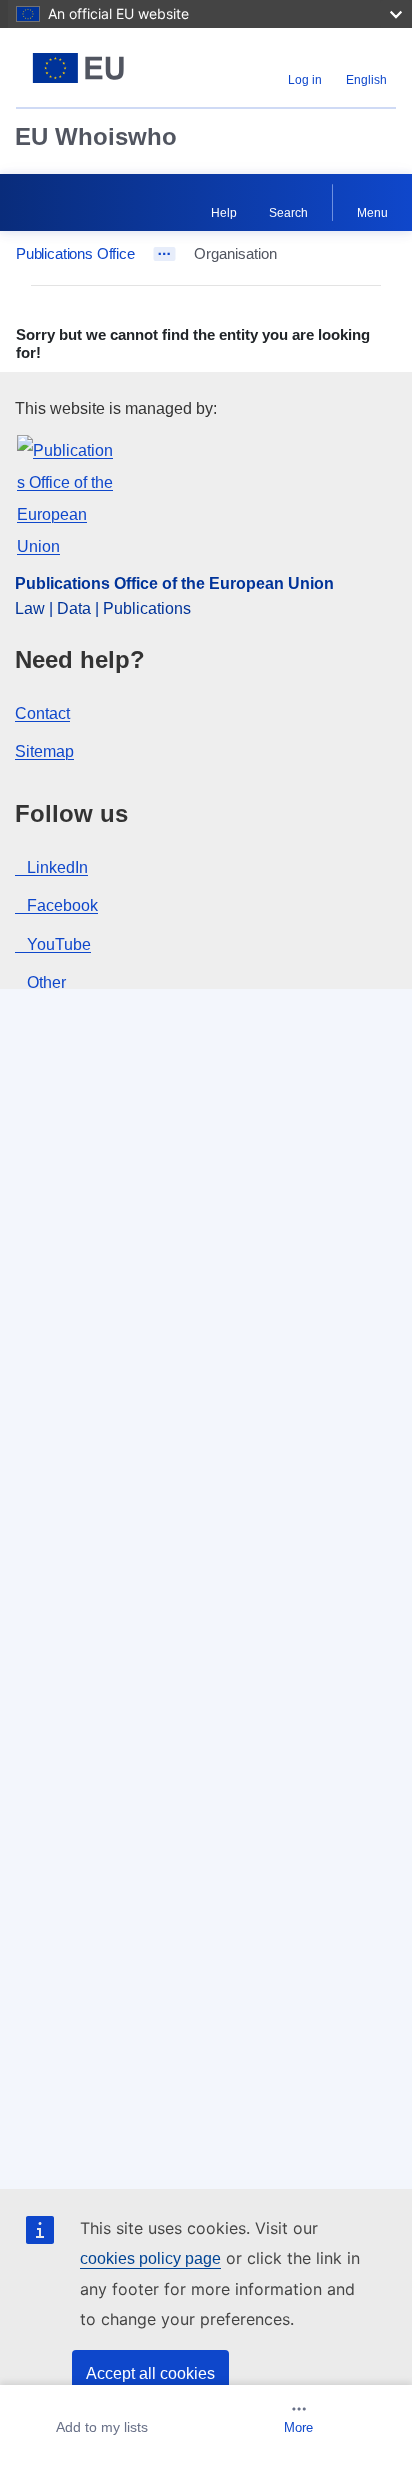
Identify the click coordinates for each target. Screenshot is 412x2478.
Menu (372, 213)
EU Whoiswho (96, 136)
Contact (42, 713)
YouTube (59, 944)
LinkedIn (57, 867)
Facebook (62, 905)
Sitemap (44, 751)
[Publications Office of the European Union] (82, 68)
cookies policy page (150, 2258)
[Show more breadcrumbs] (164, 254)
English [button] (366, 80)
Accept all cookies (150, 2373)
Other (46, 982)
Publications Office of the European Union (174, 583)
